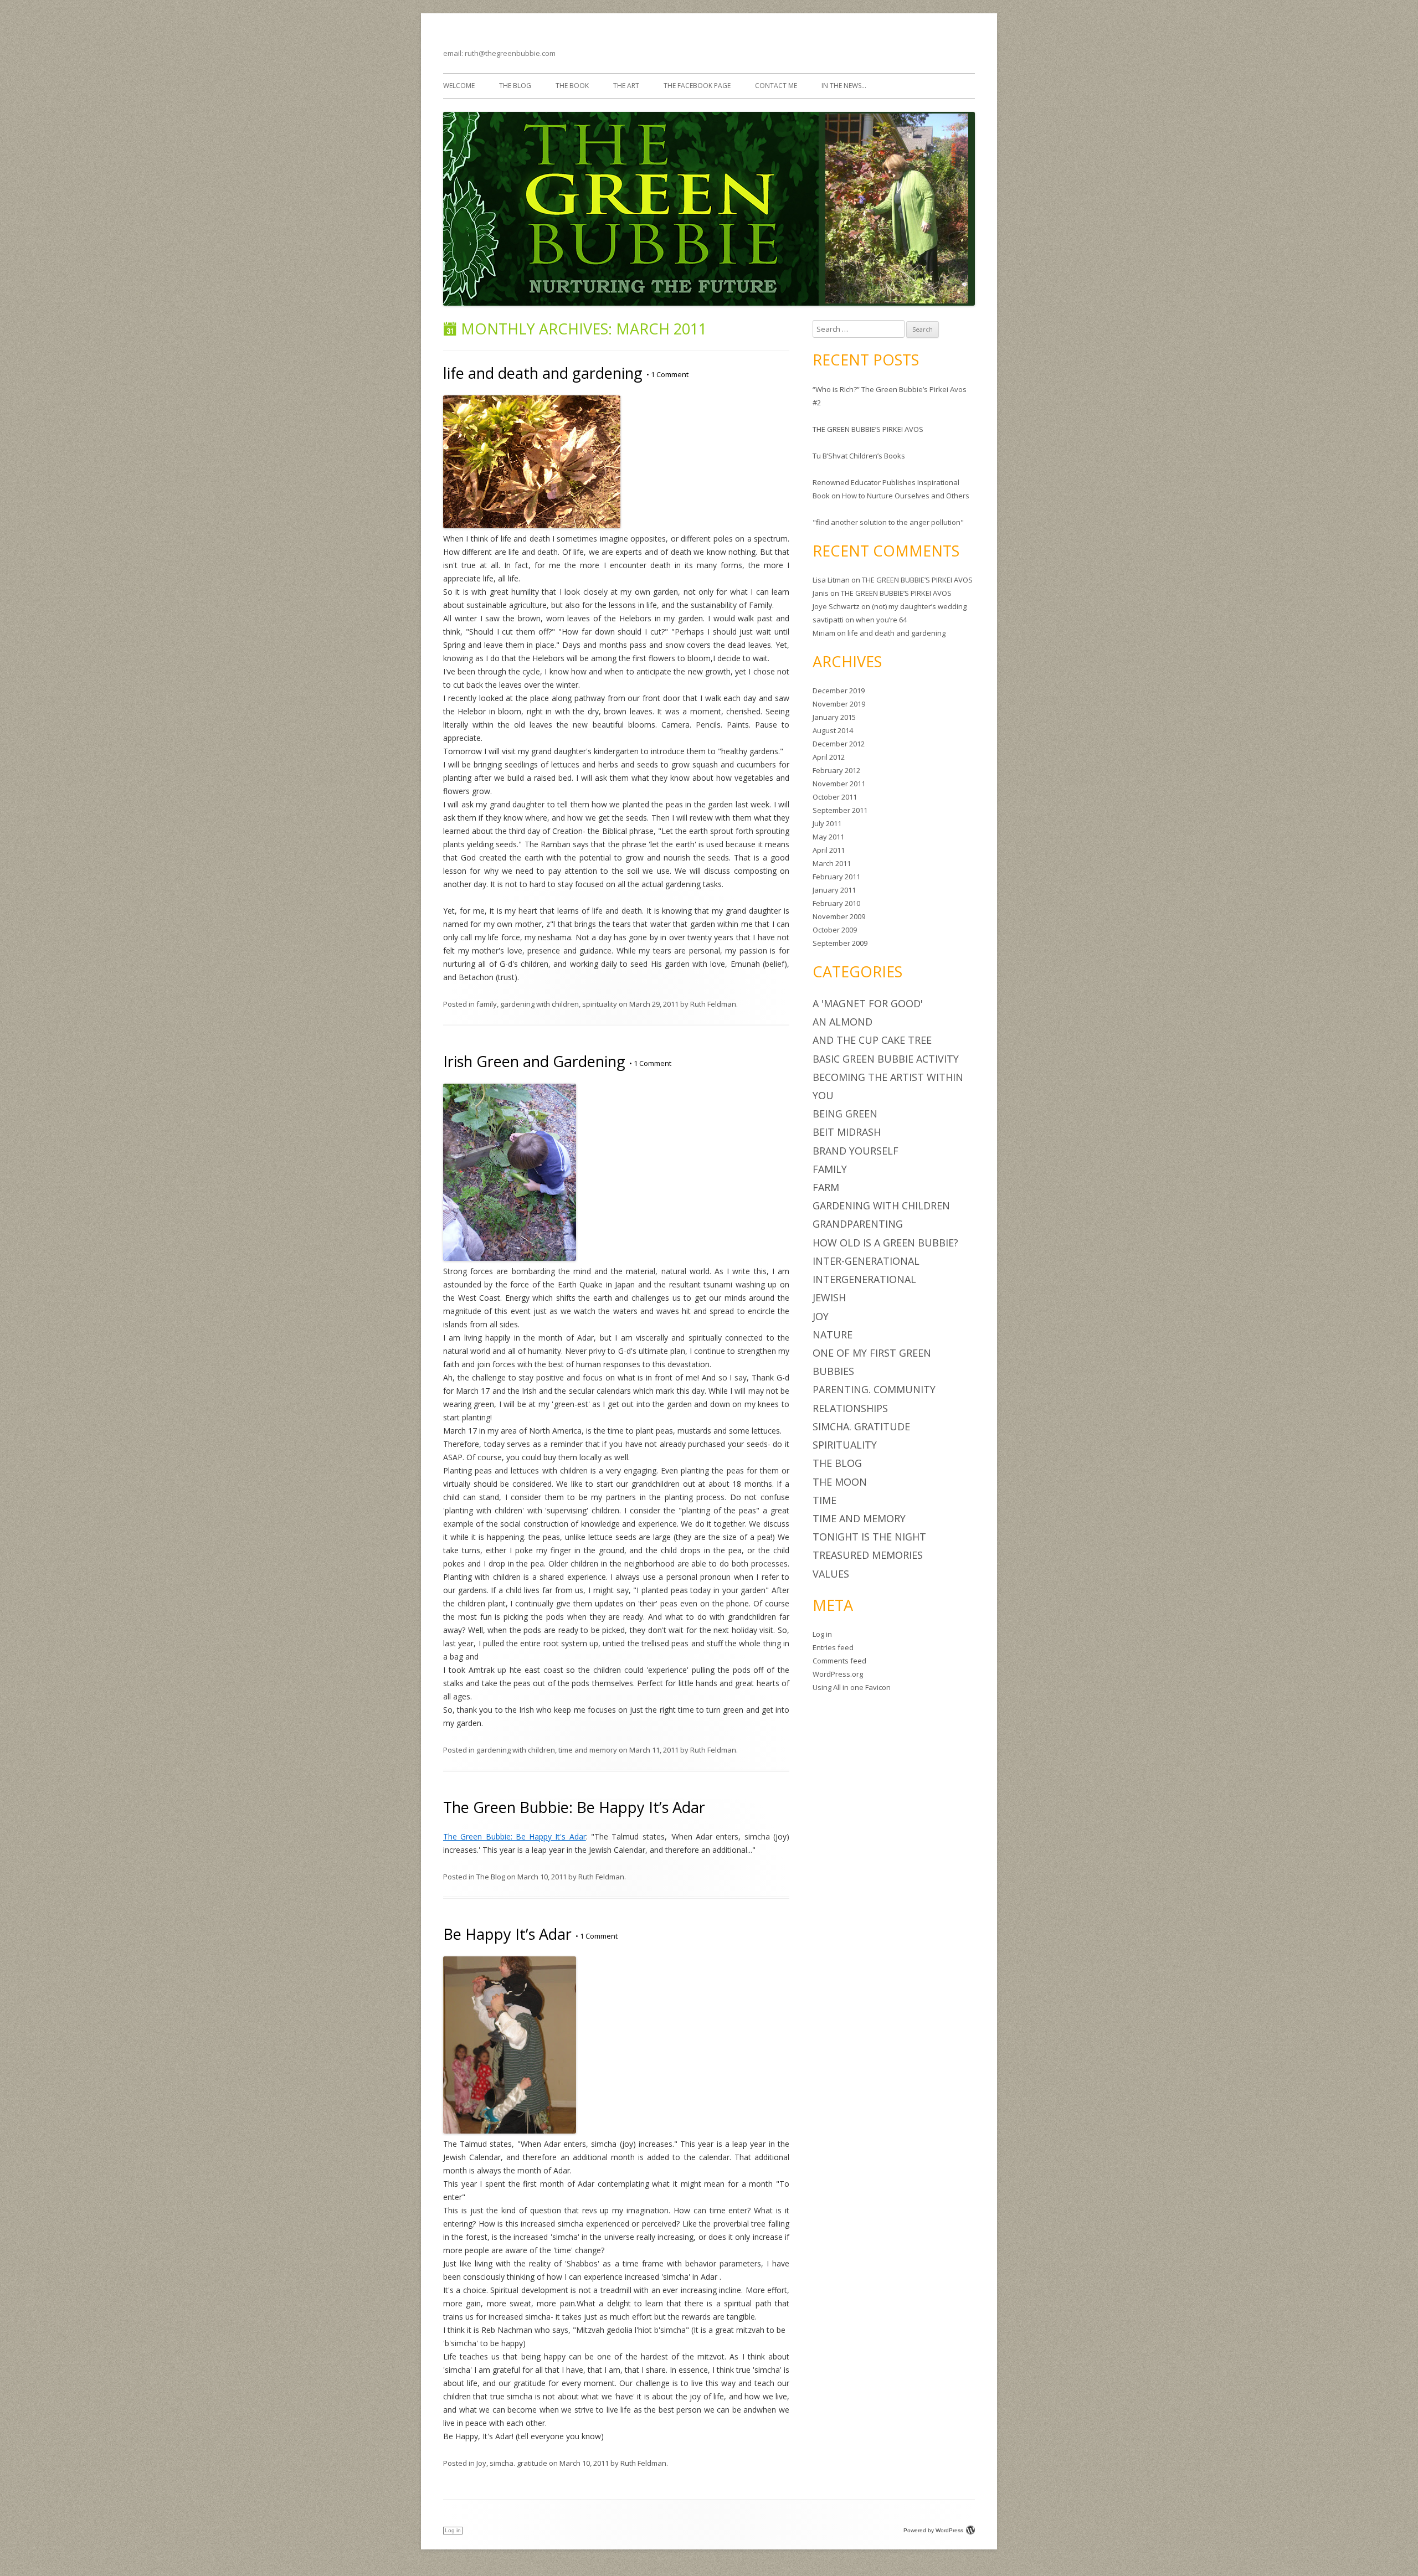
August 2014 (833, 730)
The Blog (515, 86)
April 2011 (829, 850)
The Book (572, 86)
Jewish (829, 1297)
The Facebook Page (697, 86)
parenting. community (874, 1389)
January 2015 (834, 717)
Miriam (824, 633)
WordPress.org (838, 1674)
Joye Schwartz (836, 606)
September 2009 (840, 943)
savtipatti (828, 620)
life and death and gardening (543, 373)
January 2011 (834, 890)
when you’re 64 (881, 620)
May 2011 (828, 837)
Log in (822, 1634)
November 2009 (839, 916)
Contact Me (776, 86)
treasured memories (868, 1555)
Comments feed (839, 1661)
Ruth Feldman (713, 1004)
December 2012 (839, 744)
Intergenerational (864, 1279)
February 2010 (836, 903)
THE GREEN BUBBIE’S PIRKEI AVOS (868, 429)
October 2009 (835, 930)
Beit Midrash (847, 1132)
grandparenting (858, 1224)
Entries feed (833, 1647)
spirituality (600, 1004)
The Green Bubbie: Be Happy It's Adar (515, 1836)
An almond (842, 1022)
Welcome (459, 86)
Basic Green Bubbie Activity (886, 1059)
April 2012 (829, 757)
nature (833, 1335)
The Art (626, 86)
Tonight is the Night (869, 1537)
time (824, 1500)
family (487, 1004)
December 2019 (839, 691)
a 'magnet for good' (868, 1003)
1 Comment (667, 374)
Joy (481, 2463)
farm (826, 1187)
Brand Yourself (856, 1151)
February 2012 (836, 770)
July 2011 (827, 823)
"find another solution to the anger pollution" (888, 522)
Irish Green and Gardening (534, 1061)
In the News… (844, 86)
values (831, 1574)
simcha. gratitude (518, 2463)
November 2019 (839, 704)
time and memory (588, 1750)
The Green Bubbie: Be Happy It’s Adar (574, 1807)
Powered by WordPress (933, 2530)
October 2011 (835, 797)
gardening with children (540, 1004)
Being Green (845, 1114)
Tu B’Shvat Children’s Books (859, 456)
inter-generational (866, 1261)
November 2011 (839, 784)
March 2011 (832, 863)
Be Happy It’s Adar (507, 1934)
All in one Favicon (862, 1687)
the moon (840, 1482)
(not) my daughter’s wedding (919, 606)
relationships (850, 1408)
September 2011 (840, 810)
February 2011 (836, 877)
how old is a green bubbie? (885, 1243)
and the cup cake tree (872, 1040)
